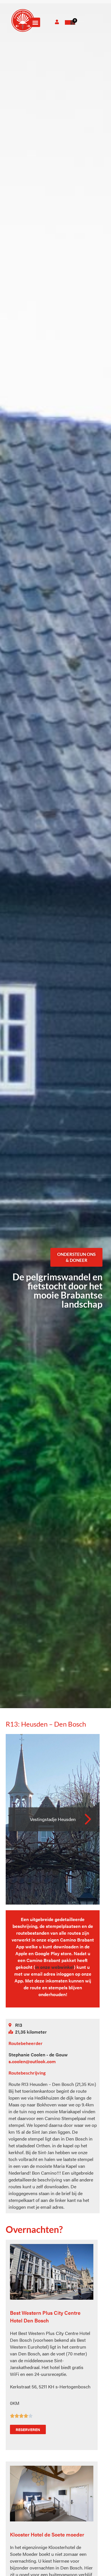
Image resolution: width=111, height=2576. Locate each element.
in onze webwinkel (55, 1967)
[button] (35, 22)
